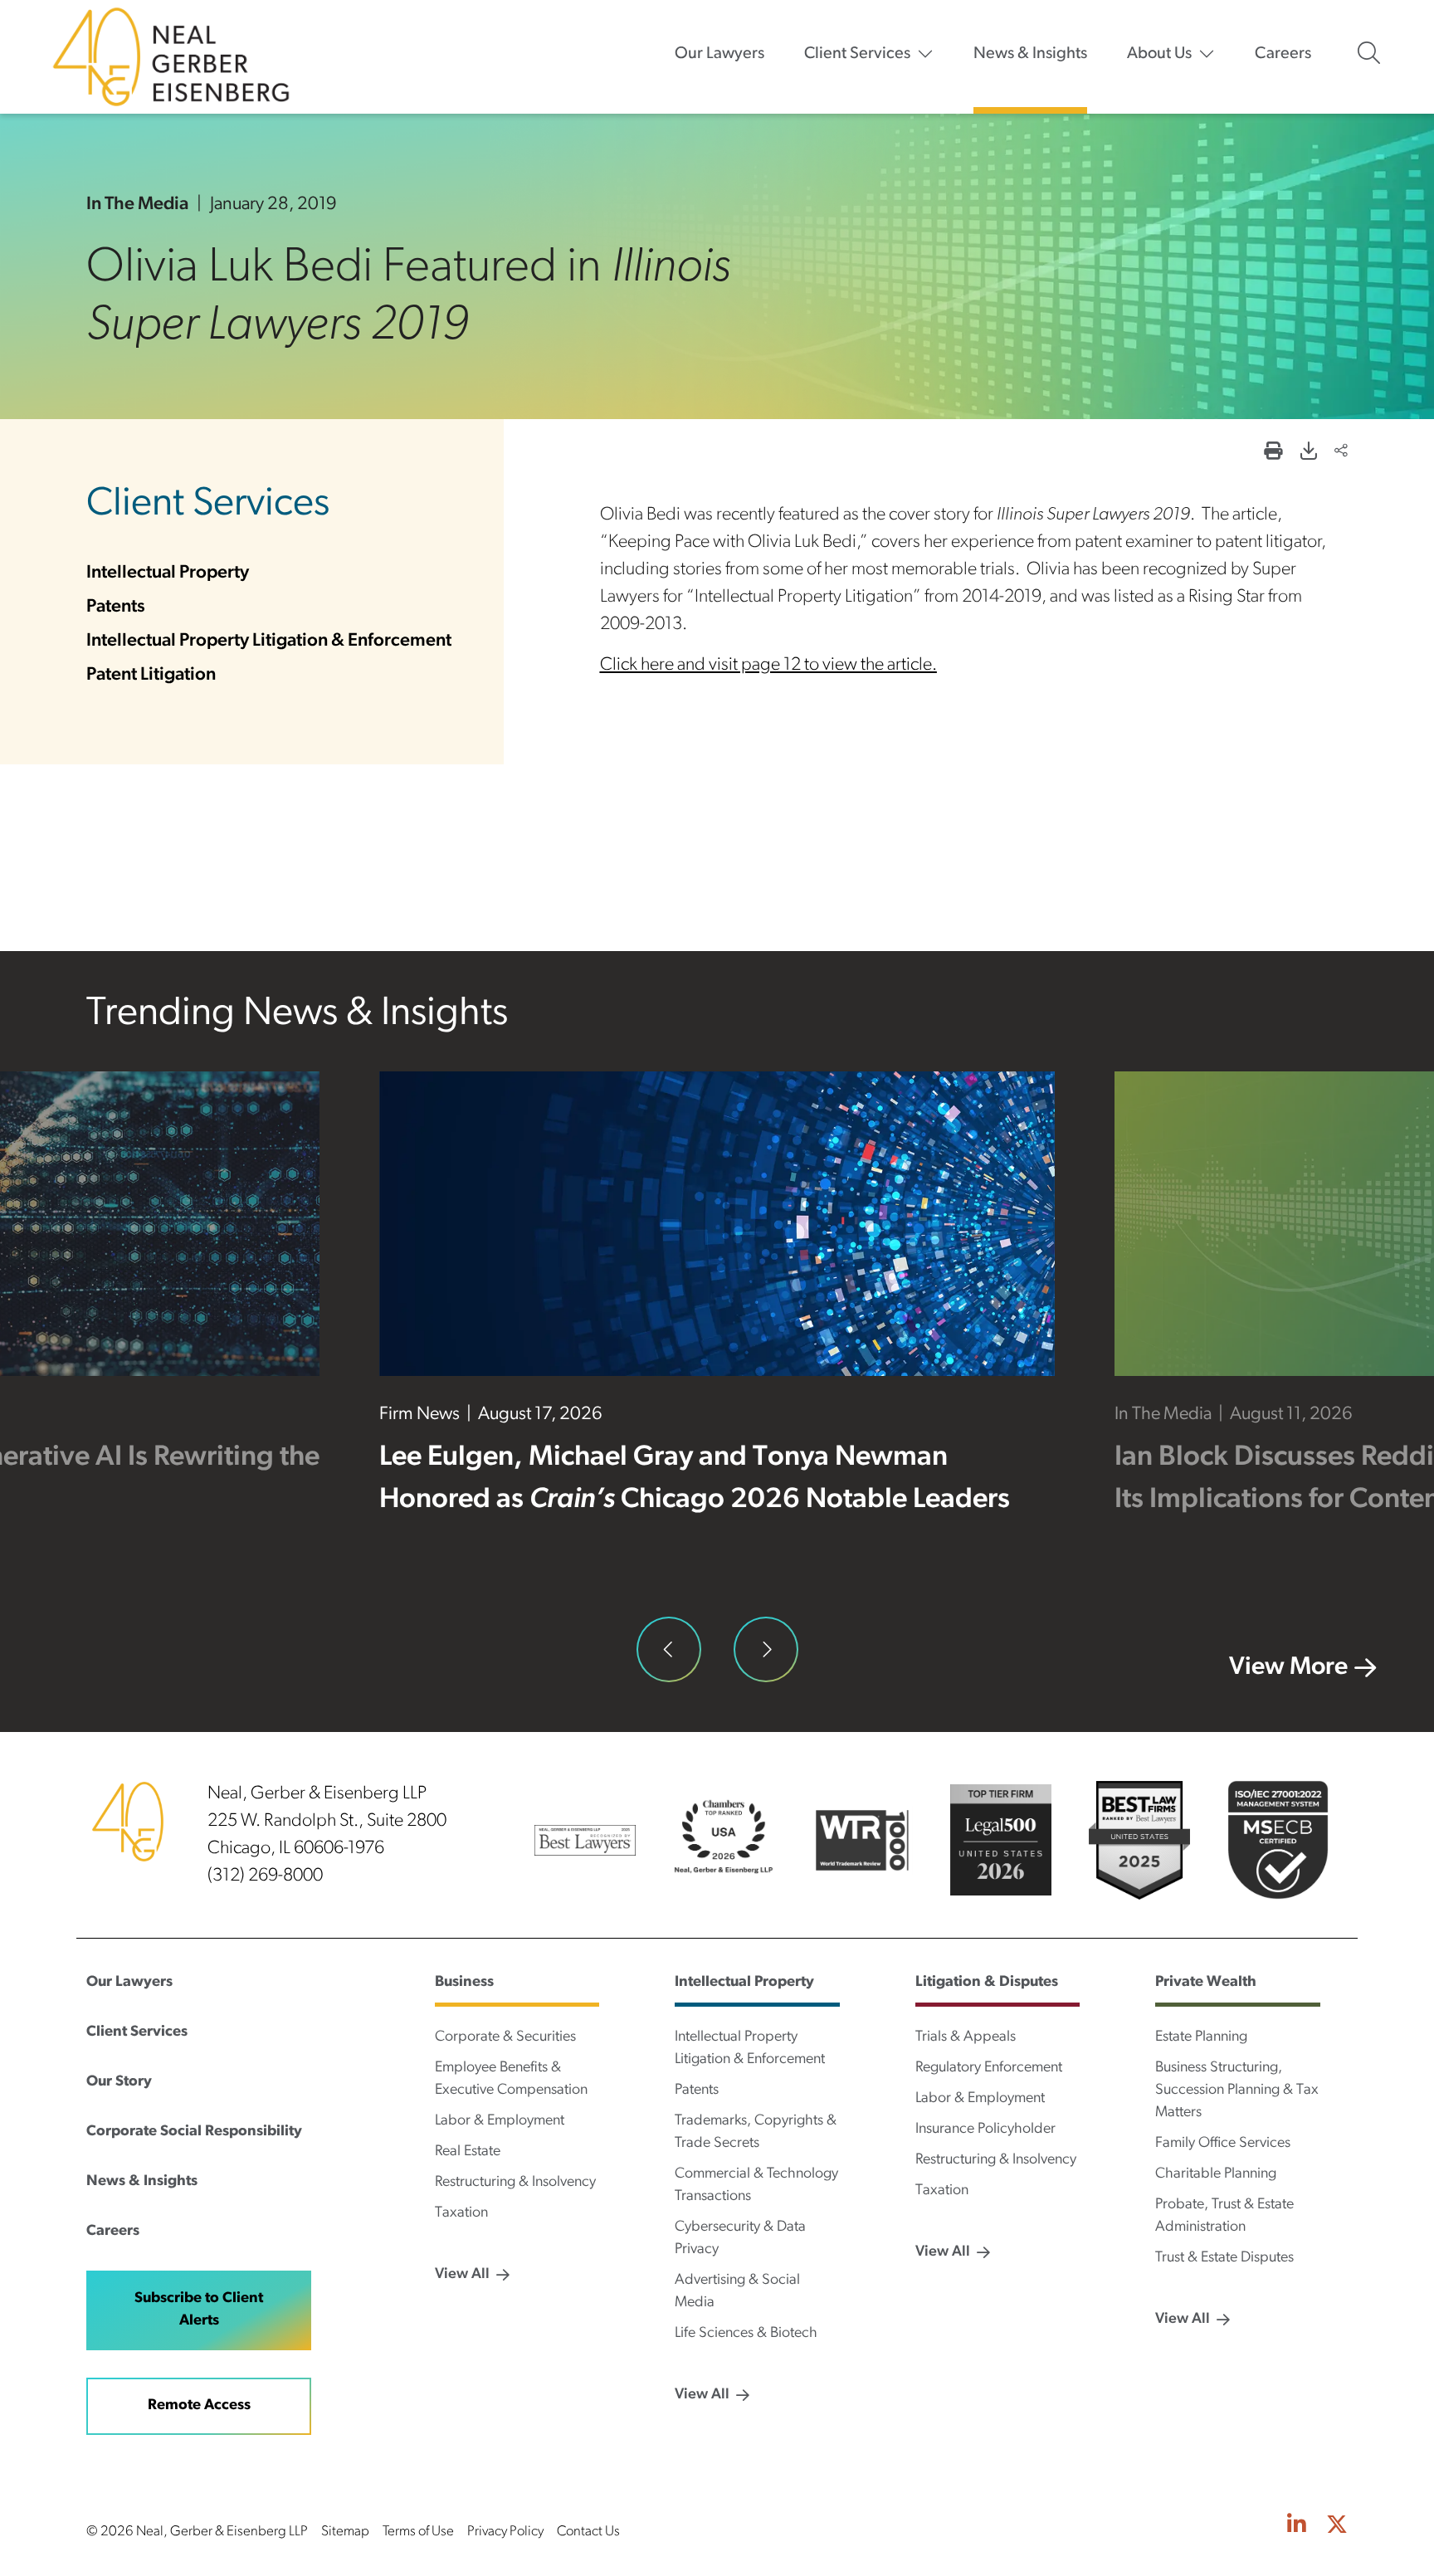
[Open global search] (1369, 53)
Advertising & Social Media (737, 2292)
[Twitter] (1337, 2527)
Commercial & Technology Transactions (756, 2186)
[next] (766, 1649)
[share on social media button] (1341, 453)
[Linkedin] (1297, 2527)
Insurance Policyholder (985, 2130)
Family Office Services (1223, 2144)
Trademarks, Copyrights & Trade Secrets (756, 2132)
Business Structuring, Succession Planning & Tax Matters (1237, 2091)
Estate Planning (1201, 2037)
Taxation (461, 2213)
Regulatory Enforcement (989, 2068)
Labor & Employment (500, 2121)
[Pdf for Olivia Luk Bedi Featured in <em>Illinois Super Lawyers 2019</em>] (1308, 453)
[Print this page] (1273, 453)
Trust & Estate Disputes (1224, 2258)
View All (462, 2275)
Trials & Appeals (966, 2037)
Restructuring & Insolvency (515, 2183)
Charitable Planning (1216, 2174)
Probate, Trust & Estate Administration (1224, 2216)
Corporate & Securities (505, 2037)
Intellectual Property (168, 573)
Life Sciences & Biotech (746, 2334)
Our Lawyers (719, 54)
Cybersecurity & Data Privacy (740, 2239)
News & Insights (1030, 54)
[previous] (669, 1649)
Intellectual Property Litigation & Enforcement (269, 641)
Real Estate (468, 2152)
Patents (116, 607)
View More (1288, 1668)
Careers (1283, 54)
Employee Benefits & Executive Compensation (511, 2079)
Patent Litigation (151, 675)
